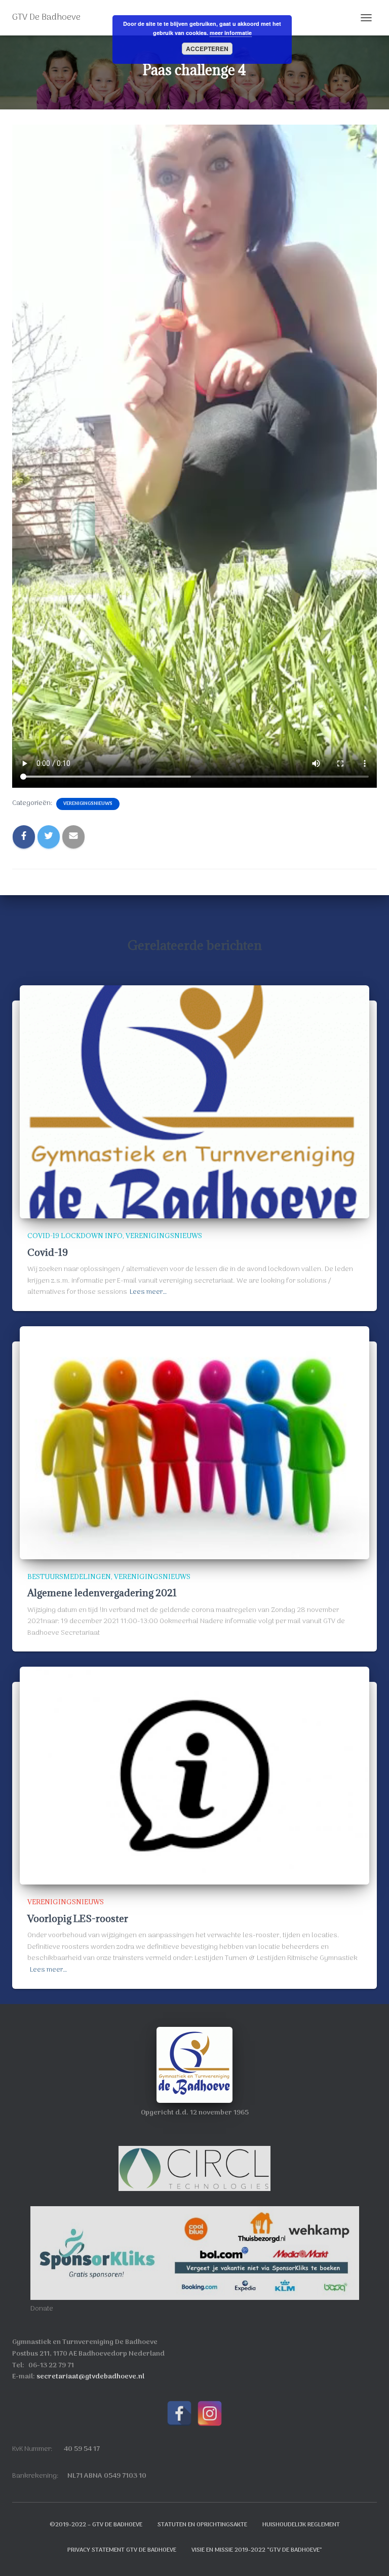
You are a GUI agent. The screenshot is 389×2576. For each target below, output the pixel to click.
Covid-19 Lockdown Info (75, 1236)
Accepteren (207, 49)
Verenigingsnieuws (88, 804)
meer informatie (231, 33)
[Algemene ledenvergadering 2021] (194, 1443)
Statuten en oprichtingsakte (202, 2525)
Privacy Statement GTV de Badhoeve (122, 2550)
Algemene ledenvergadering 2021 (102, 1593)
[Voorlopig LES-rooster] (194, 1776)
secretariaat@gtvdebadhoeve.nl (90, 2377)
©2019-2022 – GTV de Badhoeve (96, 2525)
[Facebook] (179, 2413)
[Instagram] (210, 2413)
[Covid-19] (194, 1102)
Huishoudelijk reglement (301, 2525)
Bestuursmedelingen (69, 1577)
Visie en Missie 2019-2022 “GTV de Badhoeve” (257, 2550)
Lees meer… (148, 1292)
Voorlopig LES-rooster (78, 1918)
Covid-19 (48, 1252)
